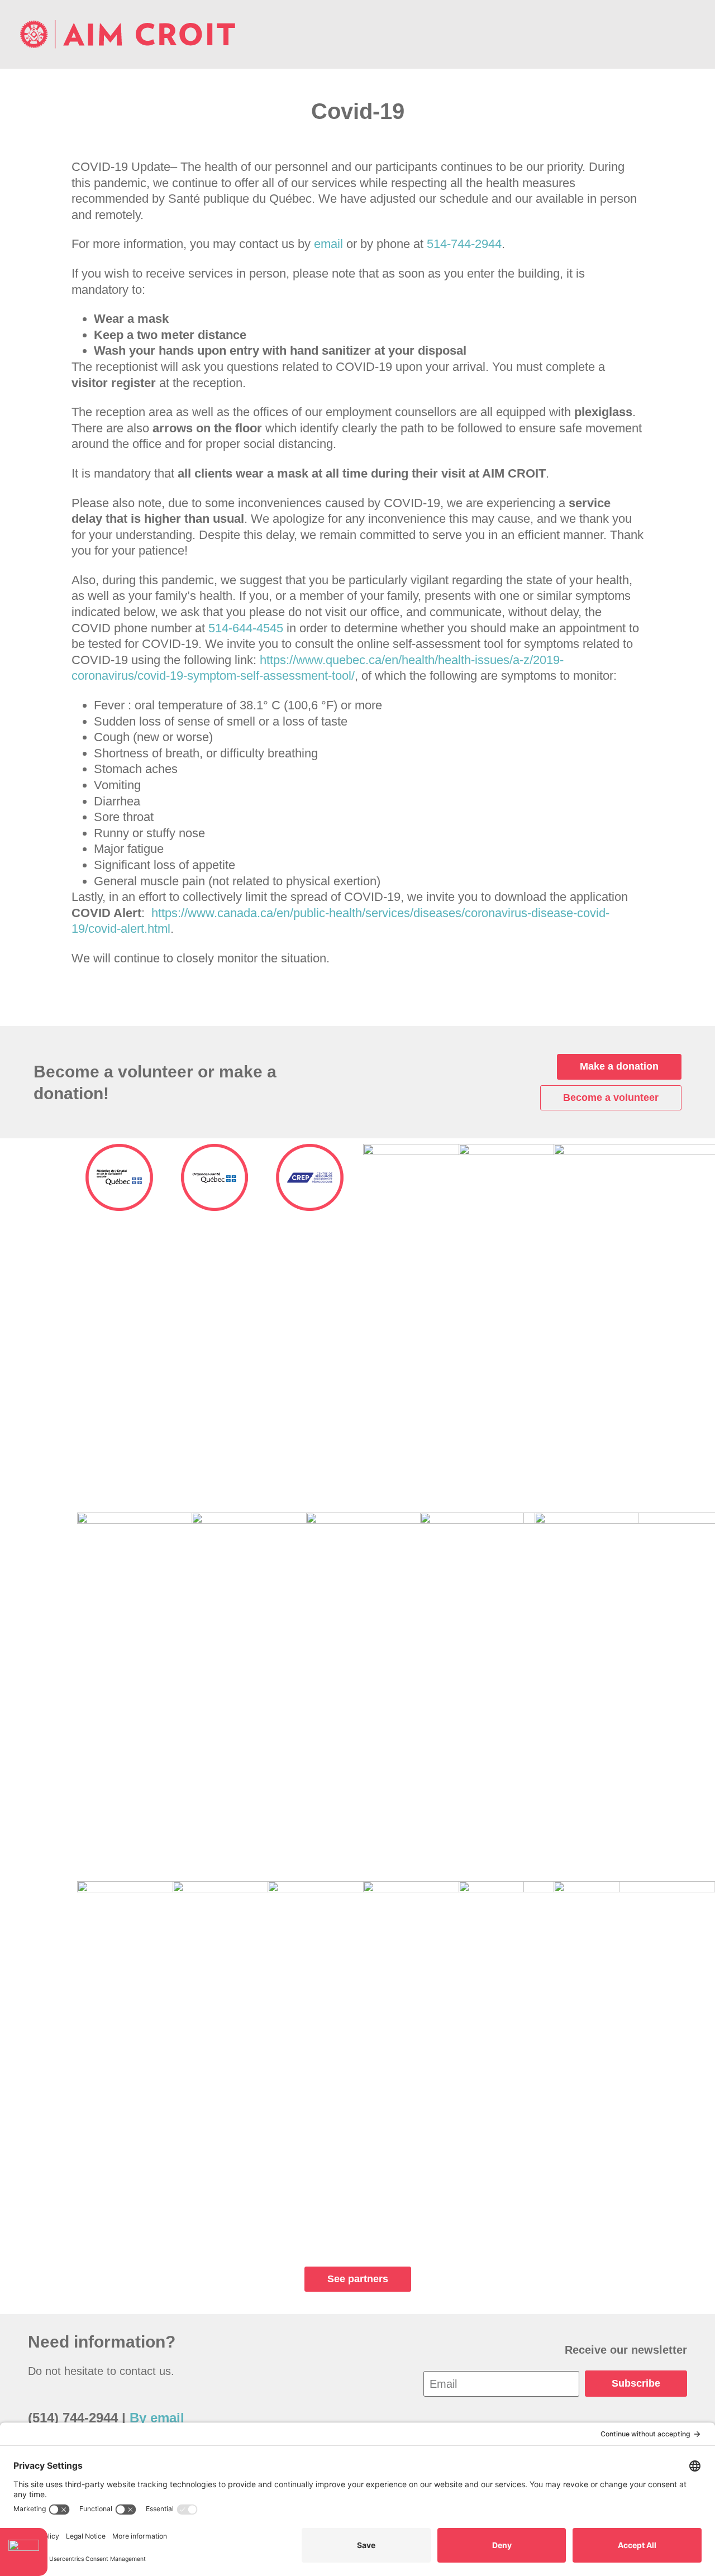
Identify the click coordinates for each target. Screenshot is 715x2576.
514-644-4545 (246, 628)
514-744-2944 (464, 244)
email (328, 244)
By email (157, 2418)
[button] (687, 35)
